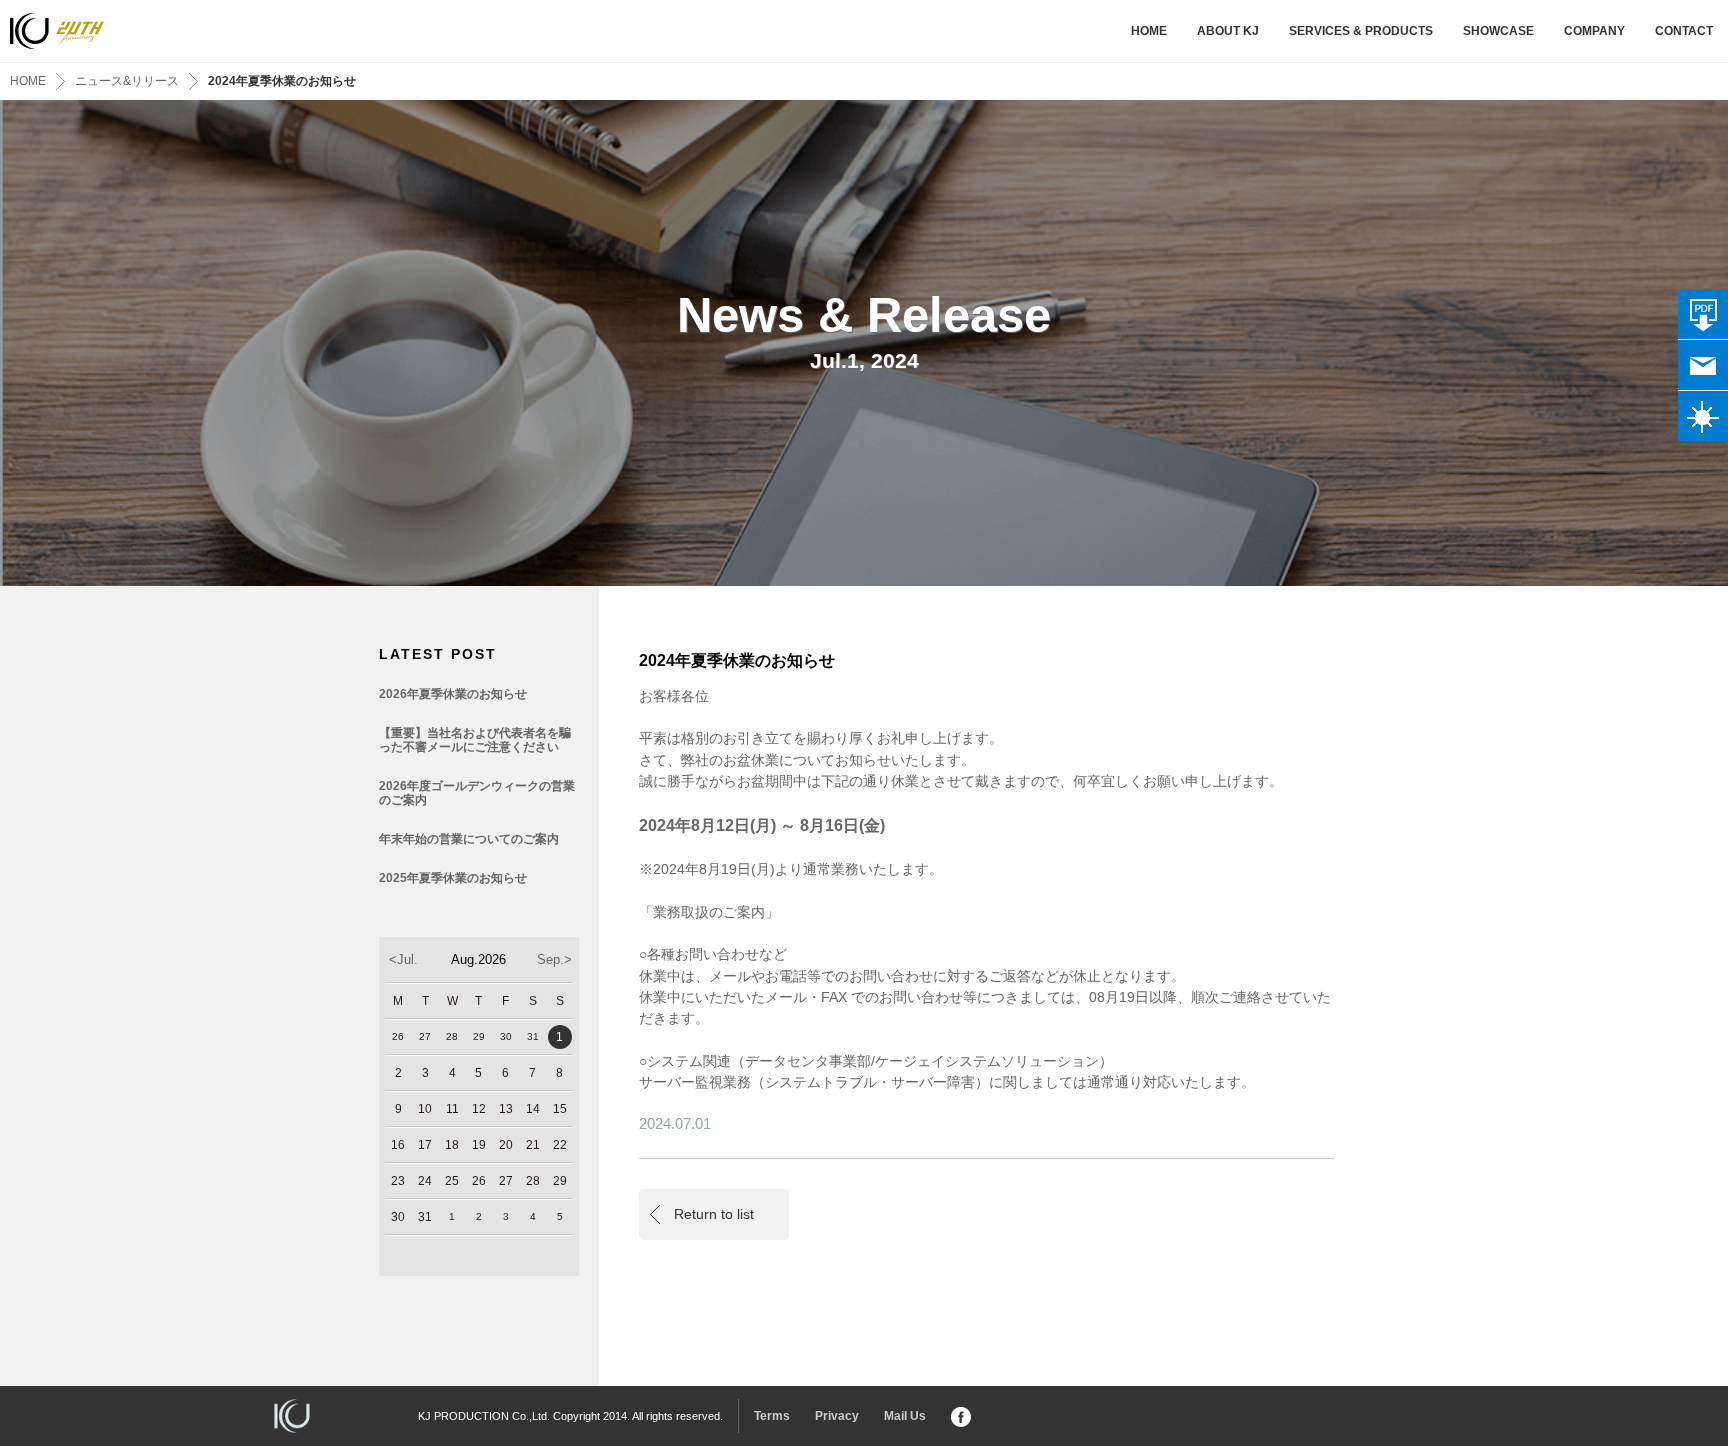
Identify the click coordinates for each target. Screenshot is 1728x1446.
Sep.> (554, 959)
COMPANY (1594, 31)
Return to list (714, 1214)
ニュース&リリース (127, 81)
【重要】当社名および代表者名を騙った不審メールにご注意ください (475, 740)
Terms (772, 1416)
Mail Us (905, 1416)
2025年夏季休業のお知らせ (453, 878)
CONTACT (1684, 31)
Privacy (837, 1416)
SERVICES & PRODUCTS (1361, 31)
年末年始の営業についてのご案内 (469, 839)
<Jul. (403, 959)
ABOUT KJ (1228, 31)
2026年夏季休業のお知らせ (453, 694)
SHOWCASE (1498, 31)
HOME (1149, 31)
